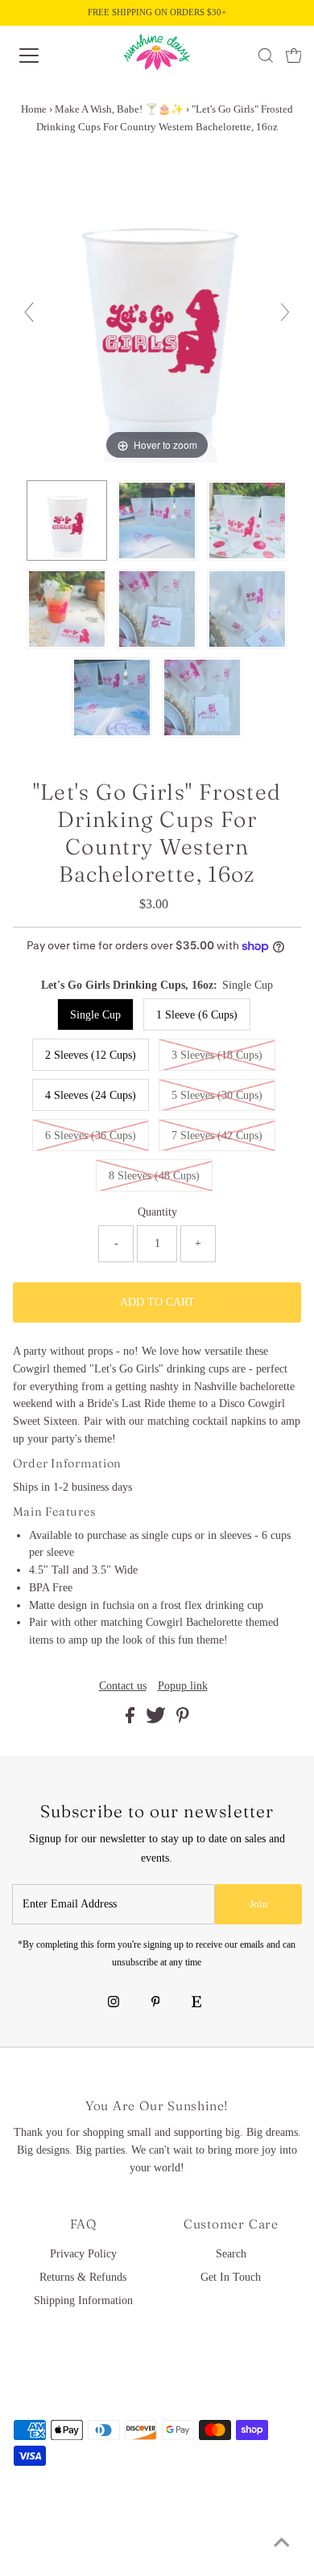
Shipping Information (83, 2300)
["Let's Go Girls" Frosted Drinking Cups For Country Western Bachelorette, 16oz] (67, 521)
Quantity (157, 1212)
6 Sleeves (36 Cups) (91, 1136)
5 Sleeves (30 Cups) (217, 1095)
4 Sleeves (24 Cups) (91, 1095)
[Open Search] (266, 56)
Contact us (123, 1686)
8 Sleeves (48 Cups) (154, 1176)
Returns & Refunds (83, 2277)
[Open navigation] (43, 56)
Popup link (183, 1686)
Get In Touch (231, 2277)
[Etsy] (196, 2003)
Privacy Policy (83, 2254)
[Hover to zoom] (157, 319)
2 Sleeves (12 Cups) (91, 1055)
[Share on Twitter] (157, 1720)
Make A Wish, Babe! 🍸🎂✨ (119, 109)
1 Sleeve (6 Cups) (197, 1015)
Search (231, 2254)
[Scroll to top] (282, 2544)
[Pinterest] (156, 2003)
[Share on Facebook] (132, 1720)
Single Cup (95, 1015)
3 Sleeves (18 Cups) (217, 1055)
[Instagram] (114, 2003)
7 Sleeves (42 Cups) (217, 1136)
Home (34, 109)
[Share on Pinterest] (183, 1720)
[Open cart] (294, 56)
